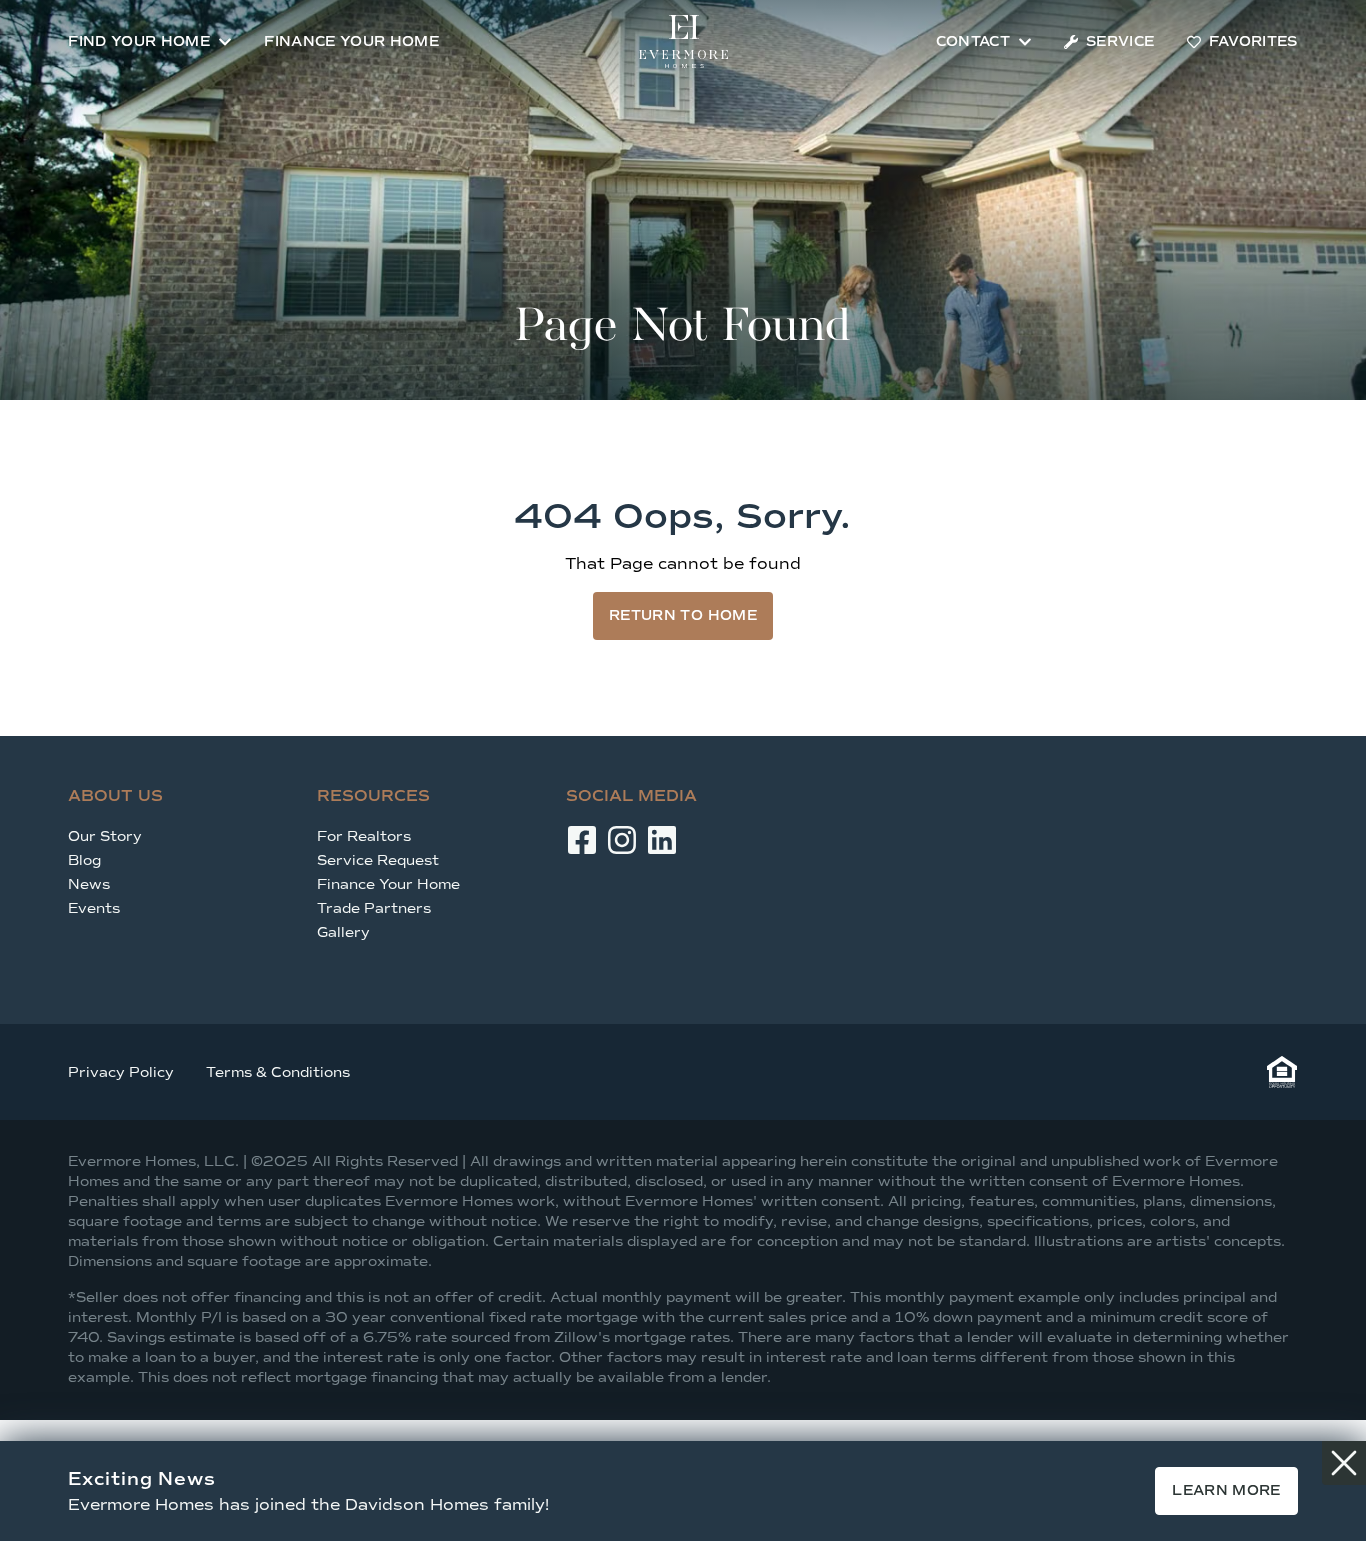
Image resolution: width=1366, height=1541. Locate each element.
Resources (373, 795)
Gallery (343, 932)
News (89, 884)
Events (94, 908)
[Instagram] (622, 840)
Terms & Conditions (278, 1072)
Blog (84, 860)
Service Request (378, 860)
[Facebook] (582, 840)
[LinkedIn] (662, 840)
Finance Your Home (351, 41)
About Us (115, 795)
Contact (973, 41)
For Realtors (364, 836)
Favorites (1253, 41)
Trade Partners (374, 908)
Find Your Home (139, 41)
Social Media (631, 795)
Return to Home (683, 615)
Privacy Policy (121, 1072)
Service (1120, 41)
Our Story (105, 836)
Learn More (1226, 1490)
